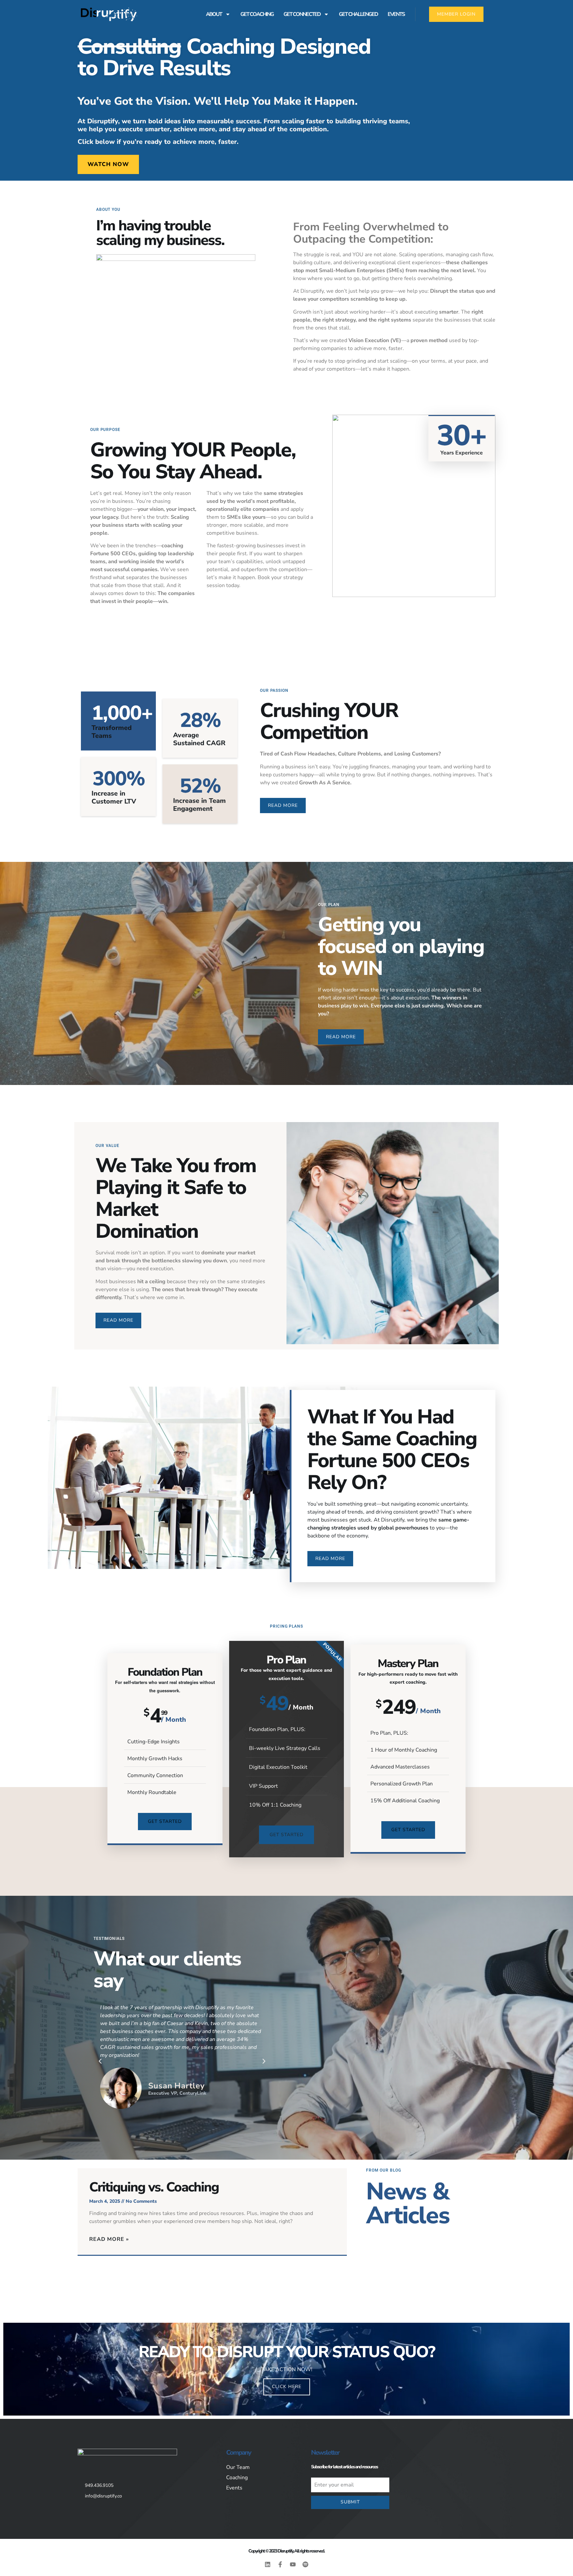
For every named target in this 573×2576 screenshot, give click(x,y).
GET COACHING (257, 14)
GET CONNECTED (302, 14)
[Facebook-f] (280, 2564)
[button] (100, 2061)
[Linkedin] (268, 2564)
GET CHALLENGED (358, 14)
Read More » (109, 2239)
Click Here (287, 2387)
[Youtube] (293, 2564)
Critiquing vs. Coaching (154, 2187)
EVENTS (396, 14)
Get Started (165, 1821)
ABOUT (214, 14)
